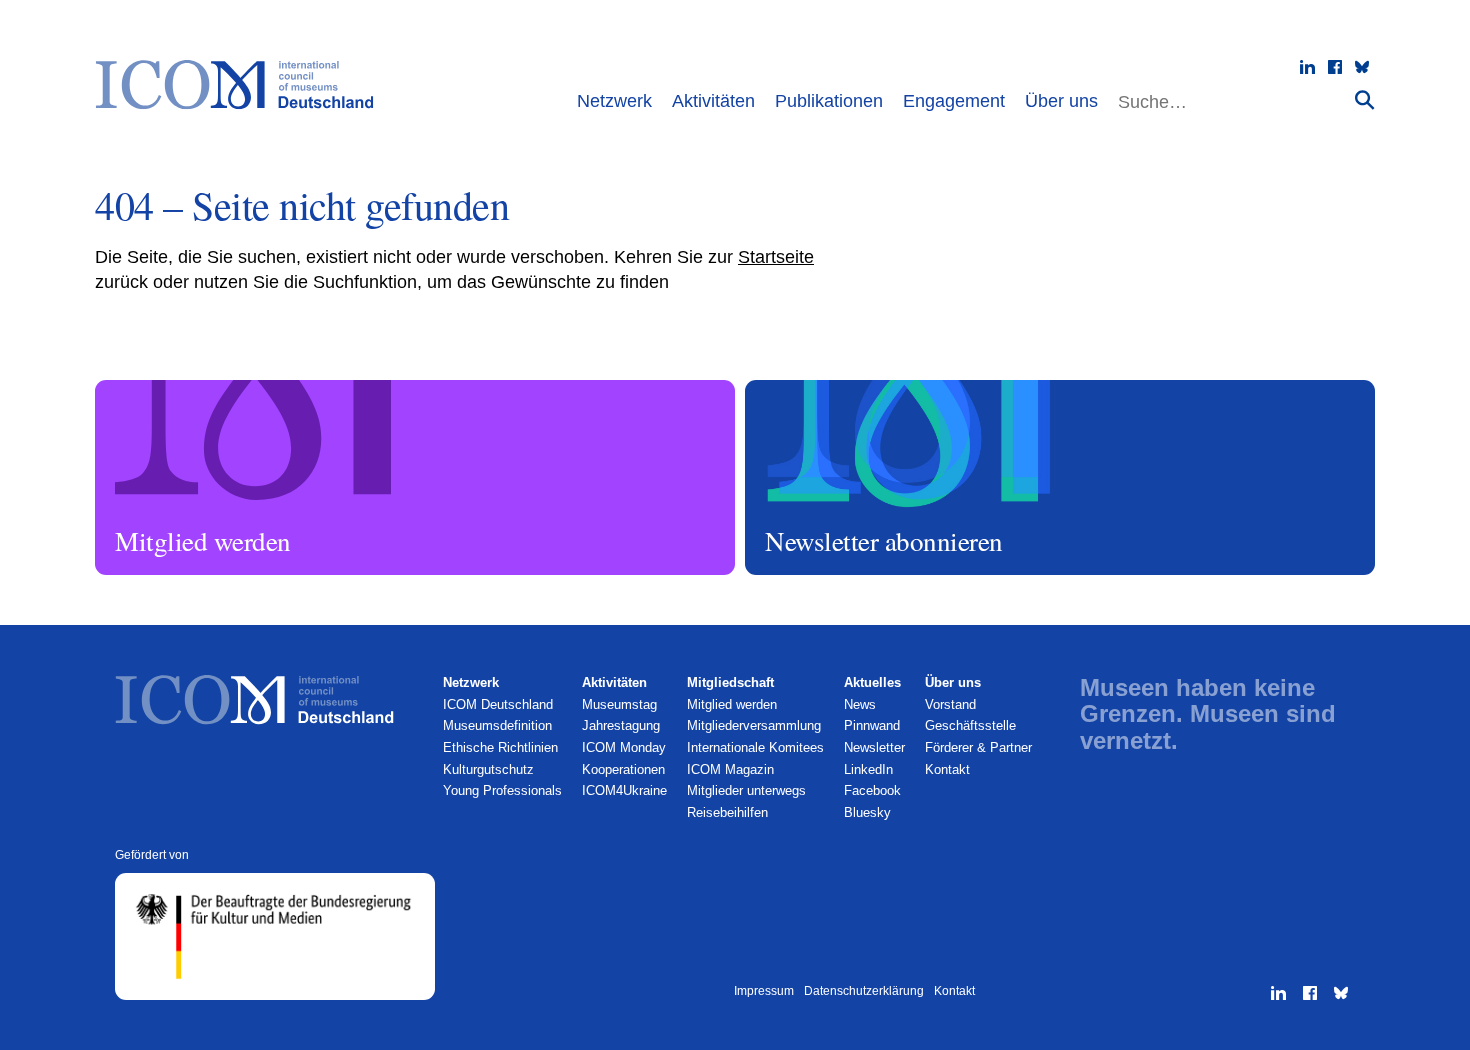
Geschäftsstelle (970, 725)
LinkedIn (868, 769)
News (860, 704)
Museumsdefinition (497, 725)
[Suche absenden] (1365, 99)
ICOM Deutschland (498, 704)
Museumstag (619, 704)
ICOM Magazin (730, 769)
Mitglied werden (143, 389)
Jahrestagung (621, 725)
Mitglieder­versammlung (754, 725)
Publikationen (829, 101)
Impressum (764, 991)
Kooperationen (623, 769)
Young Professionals (502, 790)
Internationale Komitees (755, 747)
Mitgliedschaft (730, 682)
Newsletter (874, 747)
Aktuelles (872, 682)
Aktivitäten (713, 101)
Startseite (776, 257)
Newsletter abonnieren (811, 389)
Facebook (872, 790)
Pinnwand (872, 725)
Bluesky (867, 812)
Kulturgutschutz (488, 769)
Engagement (954, 101)
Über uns (1061, 101)
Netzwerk (614, 101)
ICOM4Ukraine (624, 790)
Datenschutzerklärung (864, 991)
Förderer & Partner (978, 747)
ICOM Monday (624, 747)
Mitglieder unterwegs (746, 790)
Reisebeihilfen (727, 812)
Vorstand (950, 704)
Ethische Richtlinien (500, 747)
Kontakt (947, 769)
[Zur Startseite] (244, 85)
